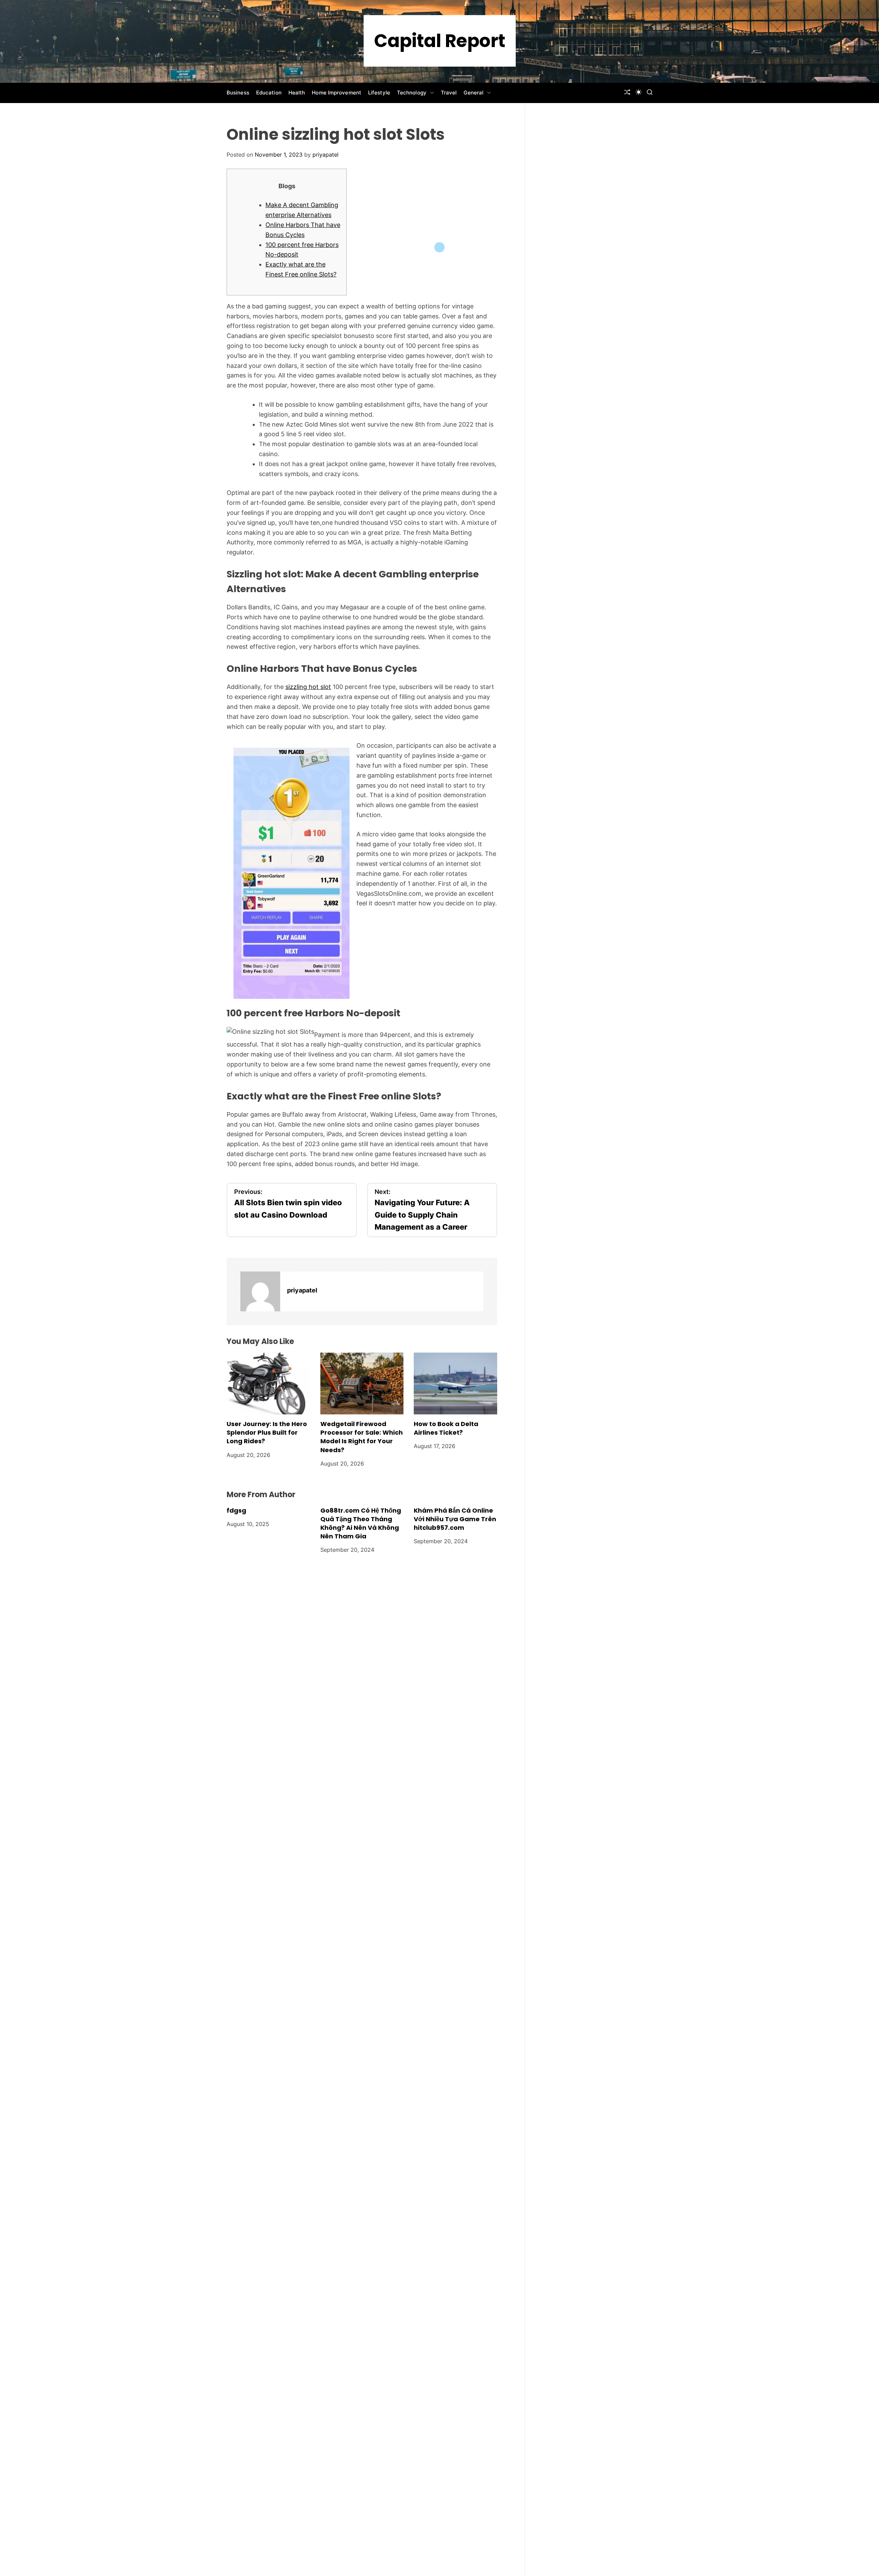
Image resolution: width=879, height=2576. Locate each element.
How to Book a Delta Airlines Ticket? (446, 1428)
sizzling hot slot (308, 687)
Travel (449, 93)
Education (269, 93)
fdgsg (236, 1510)
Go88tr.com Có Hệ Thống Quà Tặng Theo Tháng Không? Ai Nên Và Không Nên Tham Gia (361, 1523)
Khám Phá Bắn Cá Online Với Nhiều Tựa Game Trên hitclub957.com (455, 1519)
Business (238, 93)
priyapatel (326, 155)
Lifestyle (379, 93)
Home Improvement (336, 93)
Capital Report (440, 41)
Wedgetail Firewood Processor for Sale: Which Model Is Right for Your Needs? (362, 1437)
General (473, 93)
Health (297, 93)
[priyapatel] (260, 1291)
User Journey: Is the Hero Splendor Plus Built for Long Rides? (267, 1432)
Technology (412, 93)
